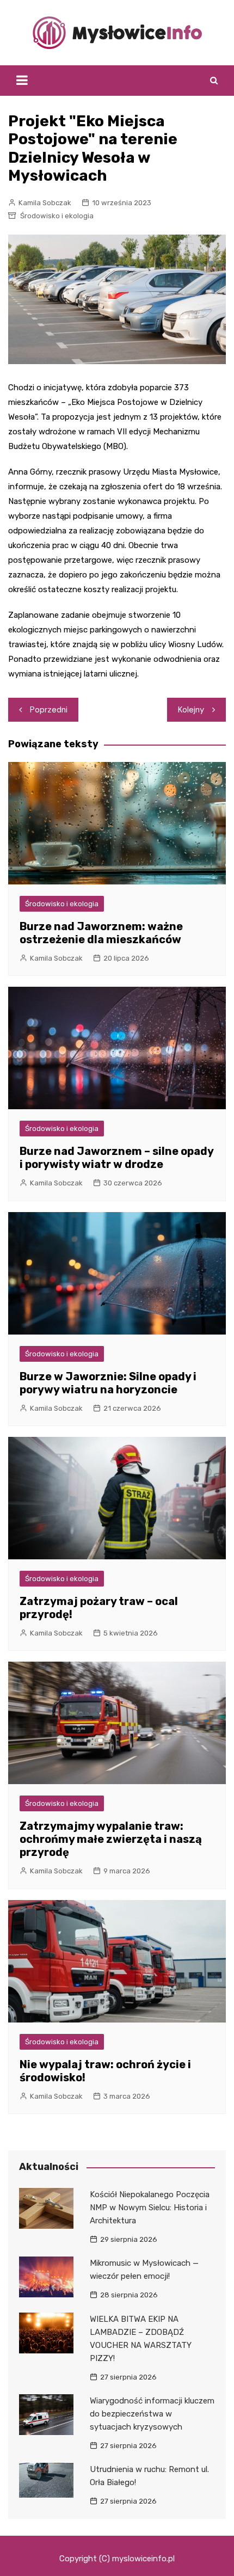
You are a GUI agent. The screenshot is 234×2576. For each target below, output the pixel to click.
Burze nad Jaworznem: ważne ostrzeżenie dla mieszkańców (101, 933)
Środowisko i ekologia (57, 216)
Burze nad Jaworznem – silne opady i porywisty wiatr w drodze (116, 1158)
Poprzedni (49, 710)
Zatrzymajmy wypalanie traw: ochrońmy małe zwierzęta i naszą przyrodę (111, 1839)
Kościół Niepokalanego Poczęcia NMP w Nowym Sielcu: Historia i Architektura (150, 2208)
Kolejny (191, 710)
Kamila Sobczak (45, 203)
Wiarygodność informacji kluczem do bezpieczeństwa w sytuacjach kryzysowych (152, 2414)
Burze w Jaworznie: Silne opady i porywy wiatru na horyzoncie (108, 1383)
